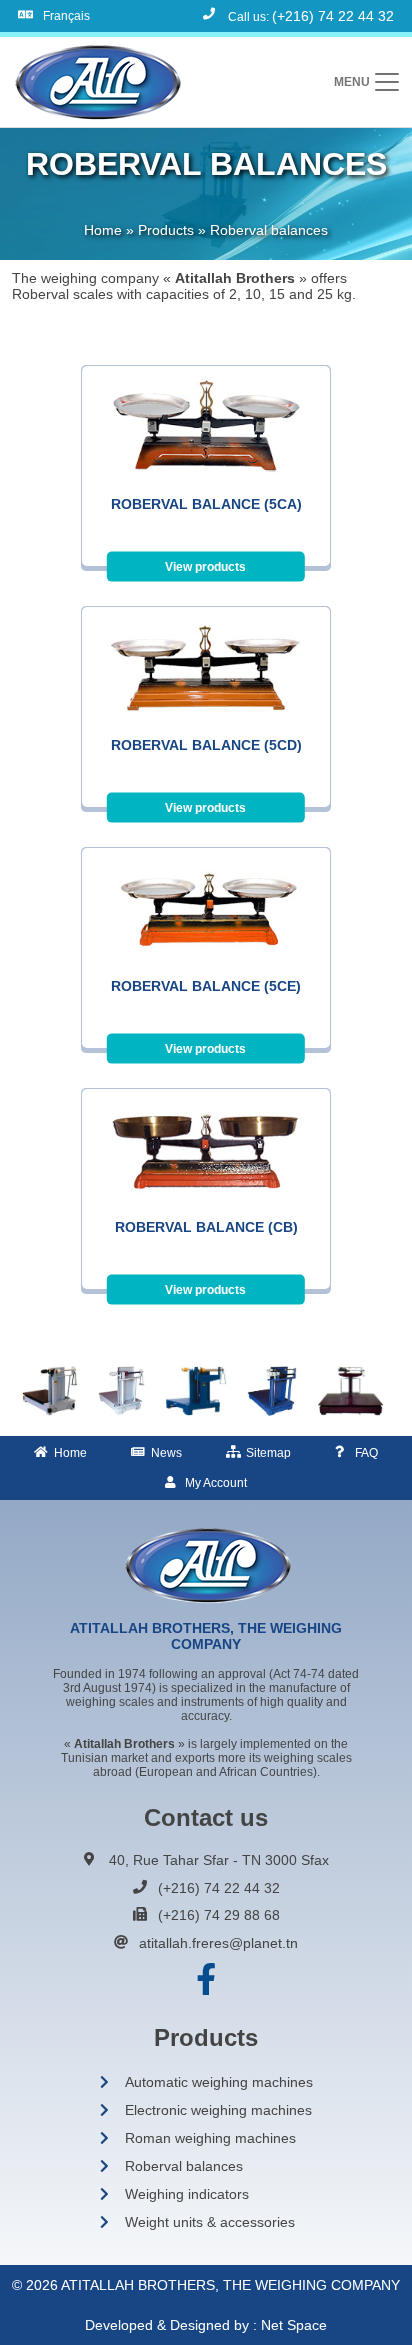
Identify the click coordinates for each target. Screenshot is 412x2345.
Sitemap (268, 1453)
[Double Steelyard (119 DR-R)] (272, 1391)
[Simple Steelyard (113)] (50, 1391)
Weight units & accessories (210, 2222)
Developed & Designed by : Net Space (206, 2325)
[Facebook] (206, 1980)
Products (166, 230)
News (166, 1453)
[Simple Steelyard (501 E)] (196, 1391)
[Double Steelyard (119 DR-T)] (350, 1391)
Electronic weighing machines (218, 2110)
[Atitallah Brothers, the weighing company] (96, 82)
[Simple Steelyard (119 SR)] (121, 1391)
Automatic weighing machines (219, 2082)
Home (103, 230)
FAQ (366, 1453)
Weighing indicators (187, 2194)
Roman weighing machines (210, 2138)
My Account (216, 1483)
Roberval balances (184, 2166)
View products (205, 567)
